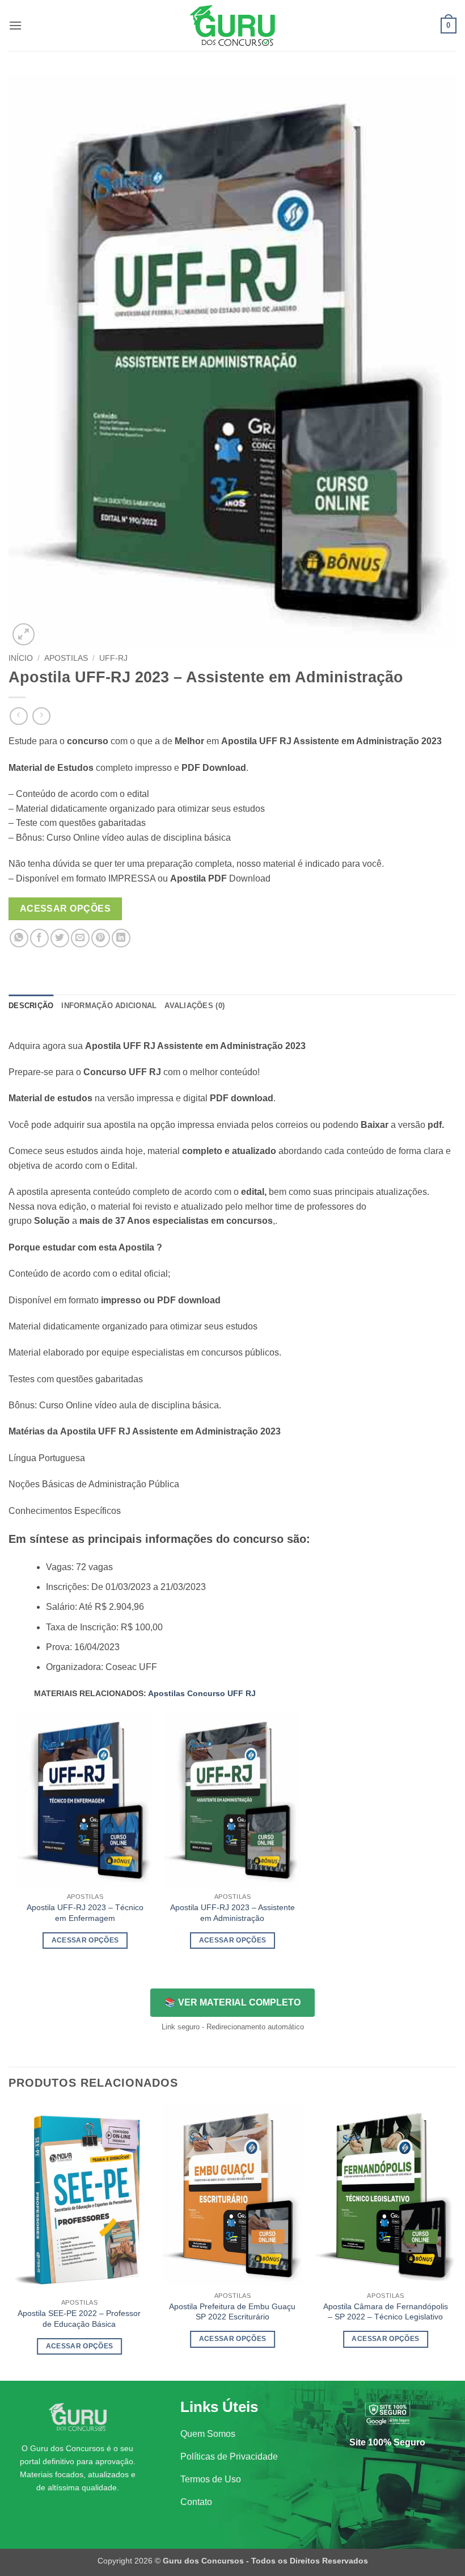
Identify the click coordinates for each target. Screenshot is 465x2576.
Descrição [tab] (31, 1006)
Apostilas (66, 658)
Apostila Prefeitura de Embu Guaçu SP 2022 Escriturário (232, 2312)
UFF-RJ (113, 658)
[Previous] (9, 2241)
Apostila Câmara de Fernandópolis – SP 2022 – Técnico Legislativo (386, 2312)
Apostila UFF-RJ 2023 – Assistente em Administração (232, 1913)
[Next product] (18, 716)
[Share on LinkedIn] (121, 938)
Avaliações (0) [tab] (195, 1006)
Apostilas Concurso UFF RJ (202, 1693)
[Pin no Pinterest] (101, 938)
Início (21, 658)
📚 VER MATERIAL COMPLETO (232, 2002)
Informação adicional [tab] (109, 1006)
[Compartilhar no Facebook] (39, 938)
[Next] (456, 2241)
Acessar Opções (65, 909)
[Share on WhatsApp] (19, 938)
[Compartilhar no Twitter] (60, 938)
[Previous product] (41, 716)
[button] (15, 25)
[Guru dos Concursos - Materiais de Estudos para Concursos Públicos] (232, 26)
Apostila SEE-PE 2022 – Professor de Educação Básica (79, 2319)
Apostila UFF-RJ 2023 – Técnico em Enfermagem (85, 1913)
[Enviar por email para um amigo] (80, 938)
